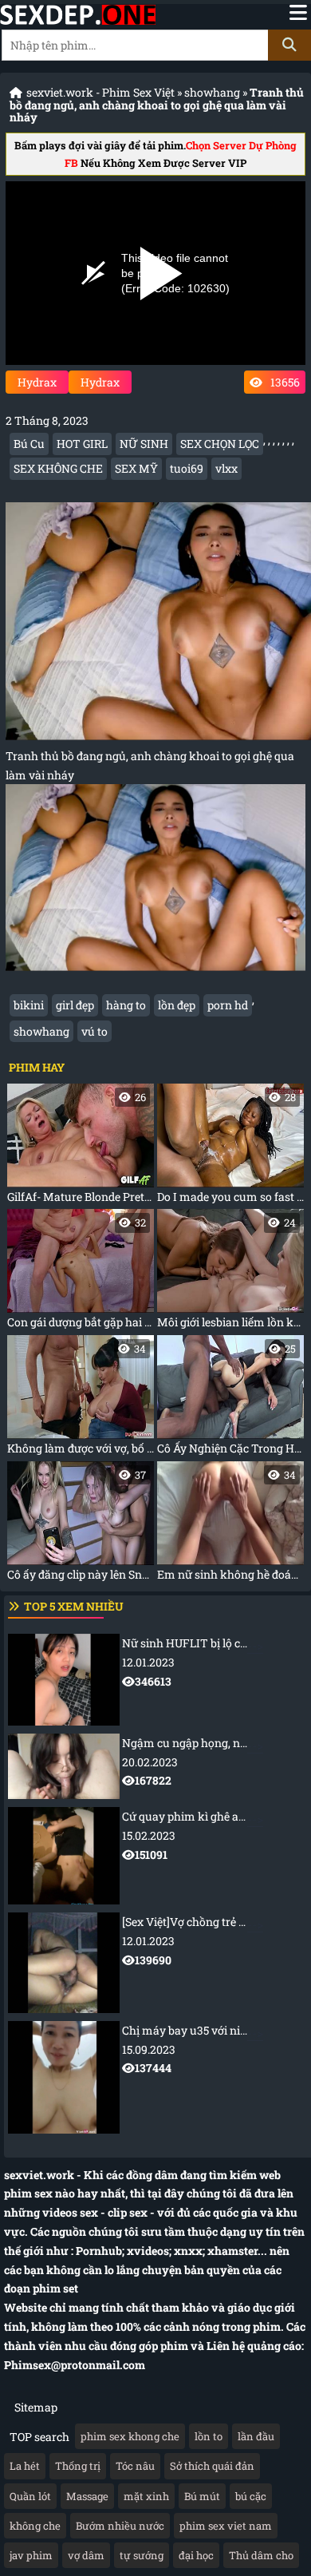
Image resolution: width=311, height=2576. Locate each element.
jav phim (31, 2555)
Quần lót (30, 2496)
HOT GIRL (82, 444)
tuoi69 (187, 468)
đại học (196, 2555)
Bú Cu (29, 444)
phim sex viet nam (226, 2526)
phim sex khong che (130, 2436)
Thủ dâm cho (261, 2555)
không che (35, 2526)
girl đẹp (75, 1005)
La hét (25, 2466)
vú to (94, 1031)
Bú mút (202, 2496)
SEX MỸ (136, 468)
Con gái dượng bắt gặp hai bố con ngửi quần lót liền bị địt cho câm (81, 1272)
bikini (29, 1005)
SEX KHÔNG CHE (58, 468)
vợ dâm (86, 2555)
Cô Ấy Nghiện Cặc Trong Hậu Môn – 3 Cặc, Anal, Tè (230, 1399)
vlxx (226, 468)
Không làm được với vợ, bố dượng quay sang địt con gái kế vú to (81, 1399)
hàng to (126, 1005)
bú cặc (251, 2496)
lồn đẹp (177, 1005)
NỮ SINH (144, 444)
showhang (212, 92)
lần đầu (256, 2436)
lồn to (209, 2436)
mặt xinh (146, 2496)
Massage (87, 2496)
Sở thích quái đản (212, 2466)
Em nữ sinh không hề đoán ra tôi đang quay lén (230, 1525)
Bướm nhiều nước (120, 2526)
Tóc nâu (135, 2466)
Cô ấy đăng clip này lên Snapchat (81, 1525)
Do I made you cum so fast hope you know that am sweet (230, 1147)
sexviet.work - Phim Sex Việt (100, 92)
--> (217, 1662)
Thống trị (78, 2466)
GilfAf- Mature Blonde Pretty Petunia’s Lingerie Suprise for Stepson (81, 1147)
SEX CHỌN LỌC (220, 444)
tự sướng (142, 2555)
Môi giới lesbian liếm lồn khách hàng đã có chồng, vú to (230, 1272)
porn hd (228, 1005)
